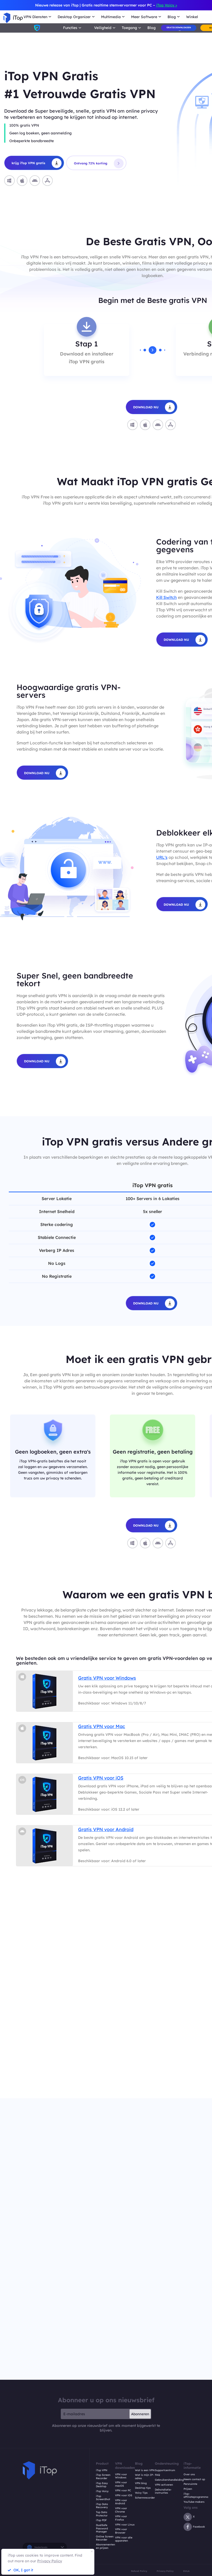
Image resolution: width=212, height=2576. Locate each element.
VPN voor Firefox (121, 2518)
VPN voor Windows (121, 2476)
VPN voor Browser (121, 2531)
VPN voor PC (123, 2491)
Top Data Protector (102, 2514)
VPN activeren (164, 2485)
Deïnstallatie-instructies (163, 2491)
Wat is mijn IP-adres (144, 2477)
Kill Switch (166, 597)
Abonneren (140, 2414)
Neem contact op (194, 2479)
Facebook (199, 2527)
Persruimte (190, 2484)
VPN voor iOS (124, 2495)
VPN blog (141, 2483)
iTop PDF (101, 2520)
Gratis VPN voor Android (106, 1829)
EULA (186, 2571)
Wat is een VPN (145, 2470)
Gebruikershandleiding (169, 2480)
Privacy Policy (165, 2571)
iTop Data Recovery (102, 2506)
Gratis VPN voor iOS (101, 1778)
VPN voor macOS (121, 2484)
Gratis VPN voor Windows (107, 1678)
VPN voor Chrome (121, 2510)
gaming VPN (198, 2074)
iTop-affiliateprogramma (196, 2496)
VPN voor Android (121, 2502)
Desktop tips (143, 2488)
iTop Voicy (102, 2491)
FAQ (157, 2475)
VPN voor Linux (125, 2525)
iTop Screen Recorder (103, 2477)
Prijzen (188, 2489)
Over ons (189, 2475)
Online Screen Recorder (105, 2538)
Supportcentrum (165, 2470)
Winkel (192, 17)
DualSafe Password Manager (102, 2528)
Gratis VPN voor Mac (102, 1726)
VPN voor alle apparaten (124, 2539)
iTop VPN (102, 2470)
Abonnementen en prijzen (105, 2546)
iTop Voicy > (167, 5)
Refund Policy (139, 2571)
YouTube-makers (194, 2502)
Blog (152, 28)
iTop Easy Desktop (102, 2485)
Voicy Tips (141, 2493)
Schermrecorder (145, 2498)
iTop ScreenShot (103, 2498)
